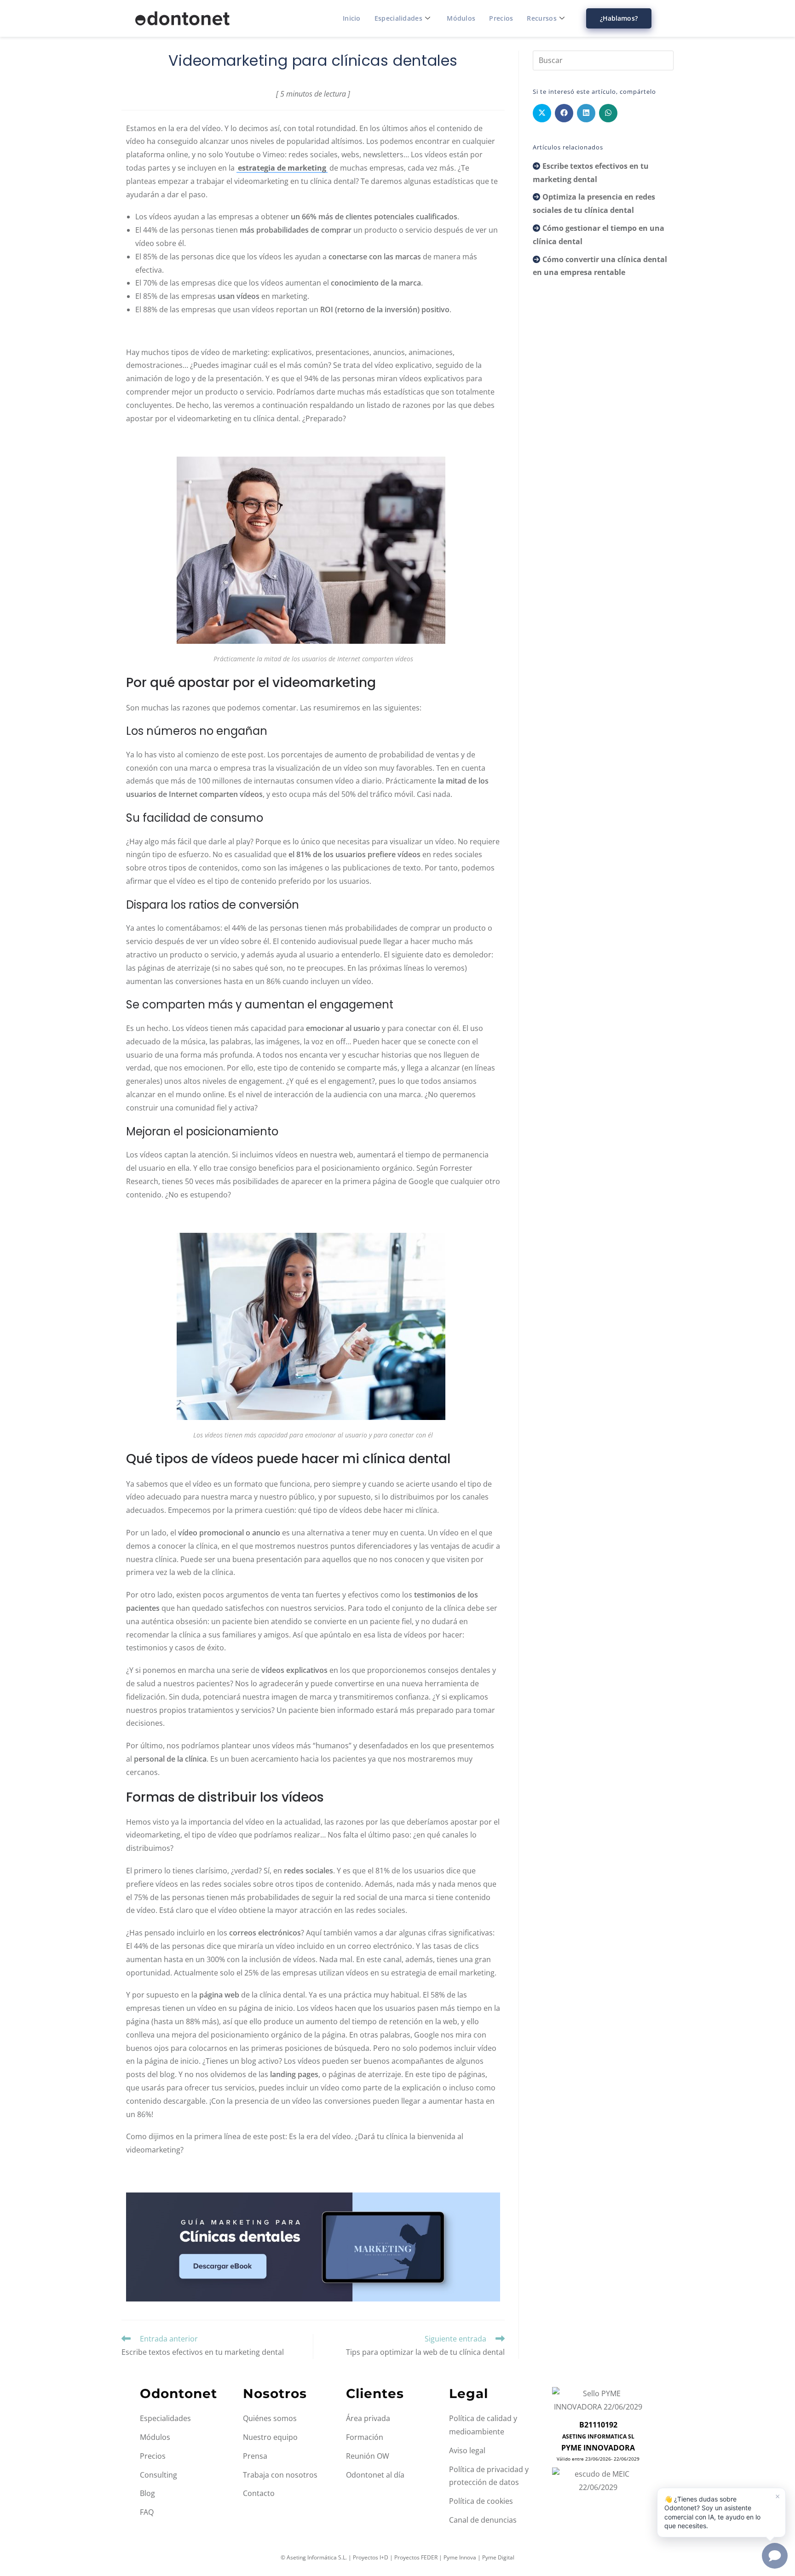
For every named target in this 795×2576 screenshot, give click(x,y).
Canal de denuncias (483, 2520)
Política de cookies (481, 2501)
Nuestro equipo (270, 2437)
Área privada (368, 2418)
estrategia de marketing (282, 168)
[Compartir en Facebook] (564, 113)
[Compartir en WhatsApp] (608, 113)
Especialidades (398, 18)
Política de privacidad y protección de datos (489, 2476)
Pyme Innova (460, 2557)
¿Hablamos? (619, 18)
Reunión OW (368, 2456)
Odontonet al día (375, 2475)
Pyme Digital (498, 2557)
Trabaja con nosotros (280, 2475)
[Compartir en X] (542, 113)
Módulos (461, 18)
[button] (721, 2513)
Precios (501, 18)
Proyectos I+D (371, 2557)
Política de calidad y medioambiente (483, 2425)
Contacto (259, 2493)
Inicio (352, 18)
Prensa (255, 2456)
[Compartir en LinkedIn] (586, 113)
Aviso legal (467, 2450)
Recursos (542, 18)
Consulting (158, 2475)
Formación (365, 2437)
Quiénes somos (270, 2418)
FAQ (147, 2512)
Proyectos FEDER (416, 2557)
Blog (147, 2493)
